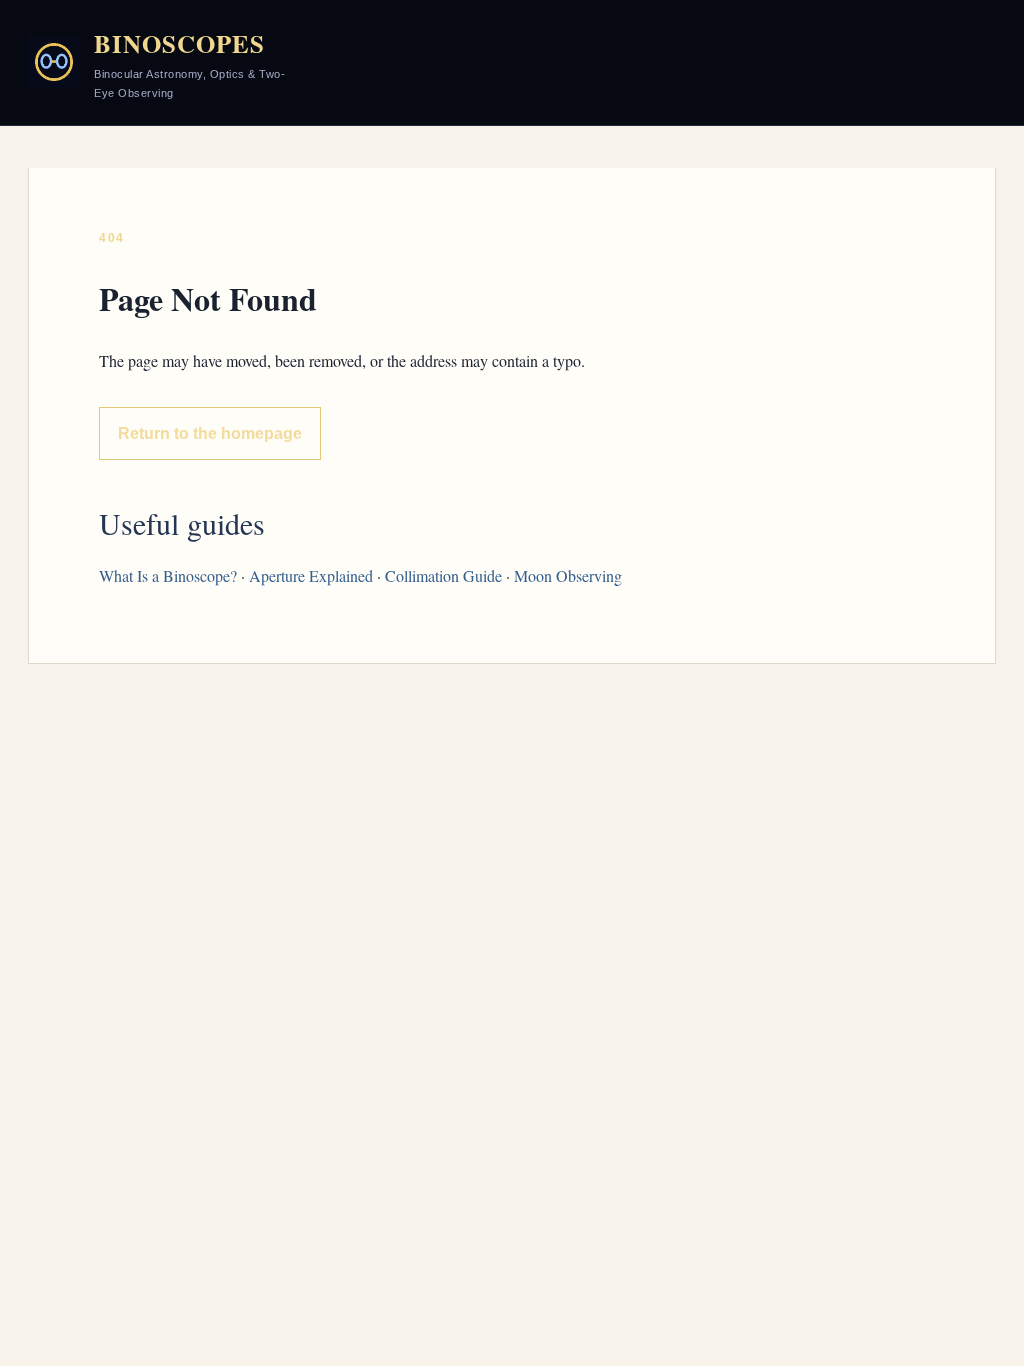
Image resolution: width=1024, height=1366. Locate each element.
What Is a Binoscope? (168, 575)
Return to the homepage (210, 433)
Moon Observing (568, 575)
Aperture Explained (311, 575)
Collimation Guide (443, 575)
